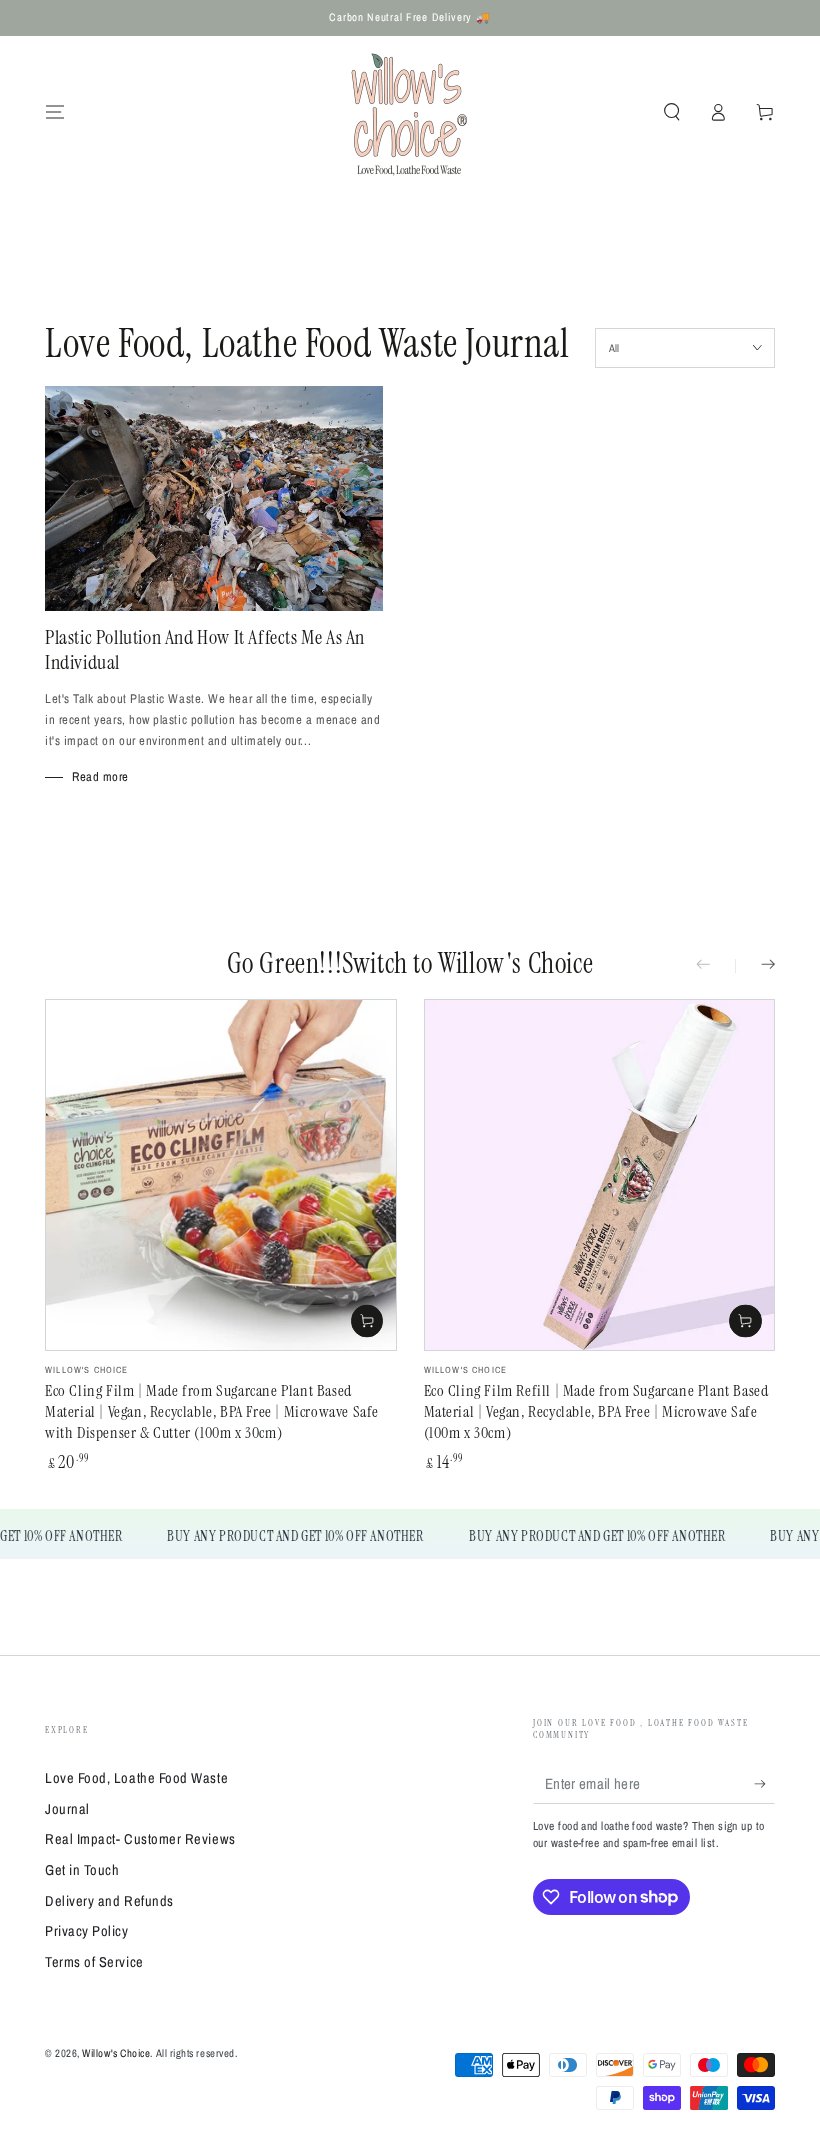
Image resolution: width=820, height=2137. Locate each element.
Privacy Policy (87, 1930)
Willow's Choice (116, 2053)
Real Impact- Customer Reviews (140, 1838)
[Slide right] (755, 966)
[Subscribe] (764, 1784)
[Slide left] (716, 966)
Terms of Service (94, 1961)
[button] (671, 112)
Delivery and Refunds (109, 1900)
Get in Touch (82, 1869)
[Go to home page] (410, 112)
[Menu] (55, 112)
